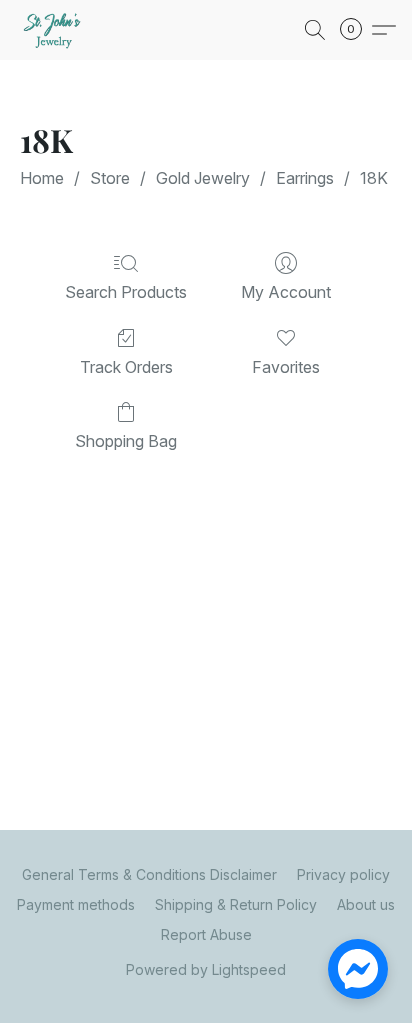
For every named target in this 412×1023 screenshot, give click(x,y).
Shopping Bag (126, 441)
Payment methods (76, 904)
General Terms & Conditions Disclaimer (149, 874)
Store (110, 178)
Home (42, 178)
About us (366, 904)
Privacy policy (343, 874)
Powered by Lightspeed (206, 969)
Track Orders (126, 367)
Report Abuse (206, 934)
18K (374, 178)
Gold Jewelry (203, 178)
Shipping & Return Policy (236, 904)
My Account (286, 292)
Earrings (305, 178)
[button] (56, 30)
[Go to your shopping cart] (357, 30)
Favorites (286, 367)
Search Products (126, 292)
